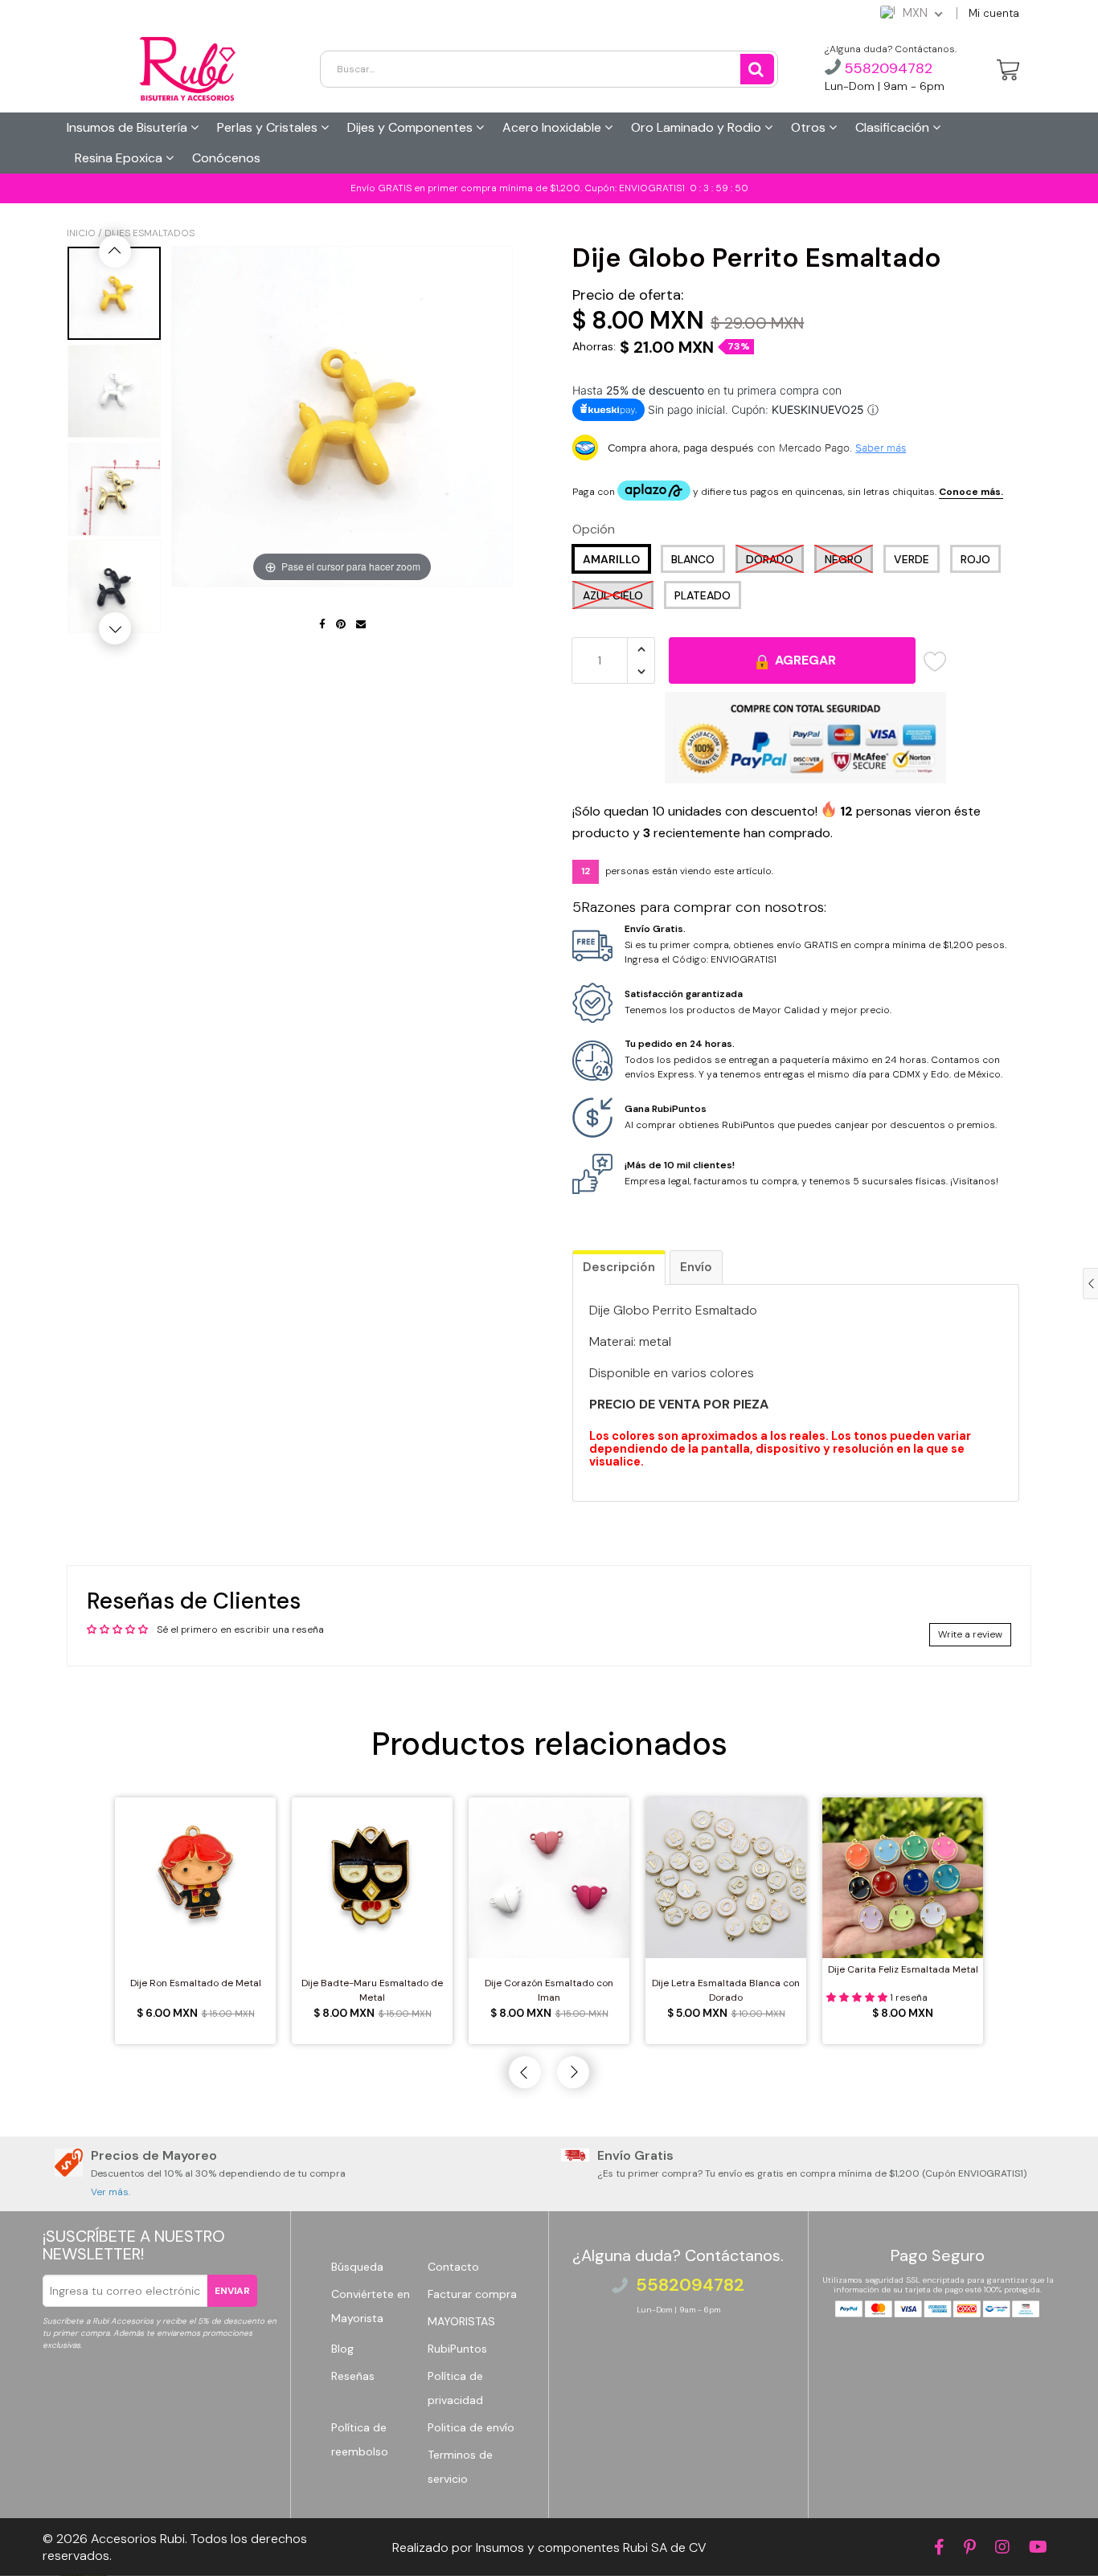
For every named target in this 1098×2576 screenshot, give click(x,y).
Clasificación (894, 127)
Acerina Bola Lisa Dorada (134, 2539)
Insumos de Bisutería (129, 127)
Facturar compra (472, 2294)
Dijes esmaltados (150, 233)
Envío (696, 1267)
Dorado (770, 559)
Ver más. (111, 2192)
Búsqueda (357, 2267)
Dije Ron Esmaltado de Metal (196, 1983)
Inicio (81, 233)
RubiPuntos (457, 2349)
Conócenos (226, 158)
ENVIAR (232, 2291)
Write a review (970, 1634)
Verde (912, 559)
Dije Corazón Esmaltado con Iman (549, 1990)
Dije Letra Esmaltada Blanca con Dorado (726, 1990)
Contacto (453, 2267)
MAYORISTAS (461, 2321)
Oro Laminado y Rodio (698, 127)
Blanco (693, 559)
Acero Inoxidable (553, 127)
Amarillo (611, 559)
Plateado (703, 595)
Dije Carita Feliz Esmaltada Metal (903, 1969)
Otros (810, 127)
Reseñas (353, 2376)
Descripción (619, 1267)
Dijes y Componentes (412, 127)
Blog (342, 2349)
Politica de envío (471, 2427)
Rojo (975, 559)
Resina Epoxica (120, 158)
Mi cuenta (994, 13)
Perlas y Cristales (269, 127)
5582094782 (887, 68)
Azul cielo (613, 595)
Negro (844, 559)
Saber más (881, 448)
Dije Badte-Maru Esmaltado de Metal (372, 1990)
